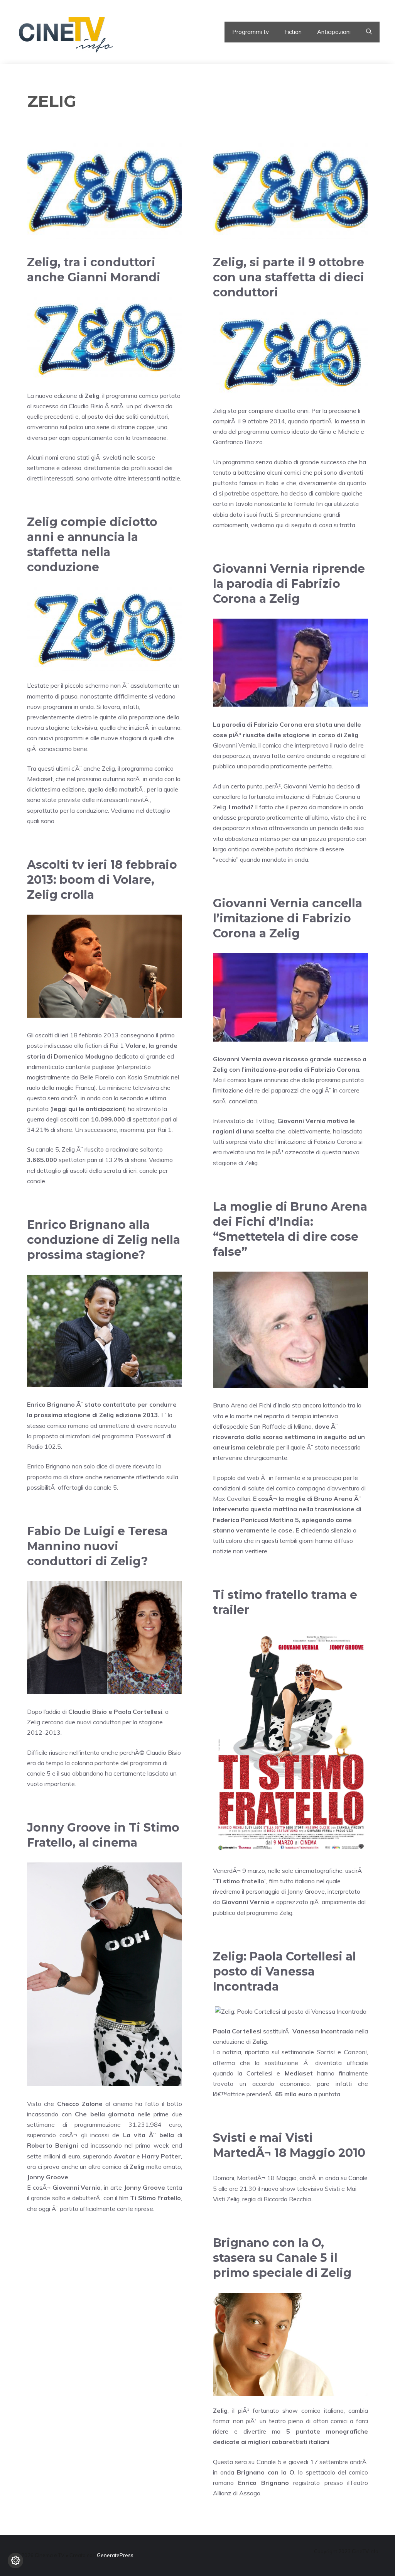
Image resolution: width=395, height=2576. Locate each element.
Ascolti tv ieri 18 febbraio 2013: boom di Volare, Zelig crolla (102, 880)
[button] (369, 32)
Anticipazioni (334, 32)
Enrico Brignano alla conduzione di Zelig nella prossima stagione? (104, 1240)
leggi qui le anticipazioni (88, 1109)
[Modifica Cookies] (15, 2561)
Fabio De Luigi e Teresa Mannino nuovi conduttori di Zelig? (97, 1546)
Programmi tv (251, 32)
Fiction (293, 32)
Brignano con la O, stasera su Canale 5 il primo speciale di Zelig (282, 2258)
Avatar (124, 2156)
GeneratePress (115, 2555)
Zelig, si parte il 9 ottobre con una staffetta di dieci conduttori (289, 277)
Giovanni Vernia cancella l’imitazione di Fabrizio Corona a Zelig (288, 918)
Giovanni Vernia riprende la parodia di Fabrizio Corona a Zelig (289, 584)
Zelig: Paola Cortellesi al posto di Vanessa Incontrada (284, 1971)
